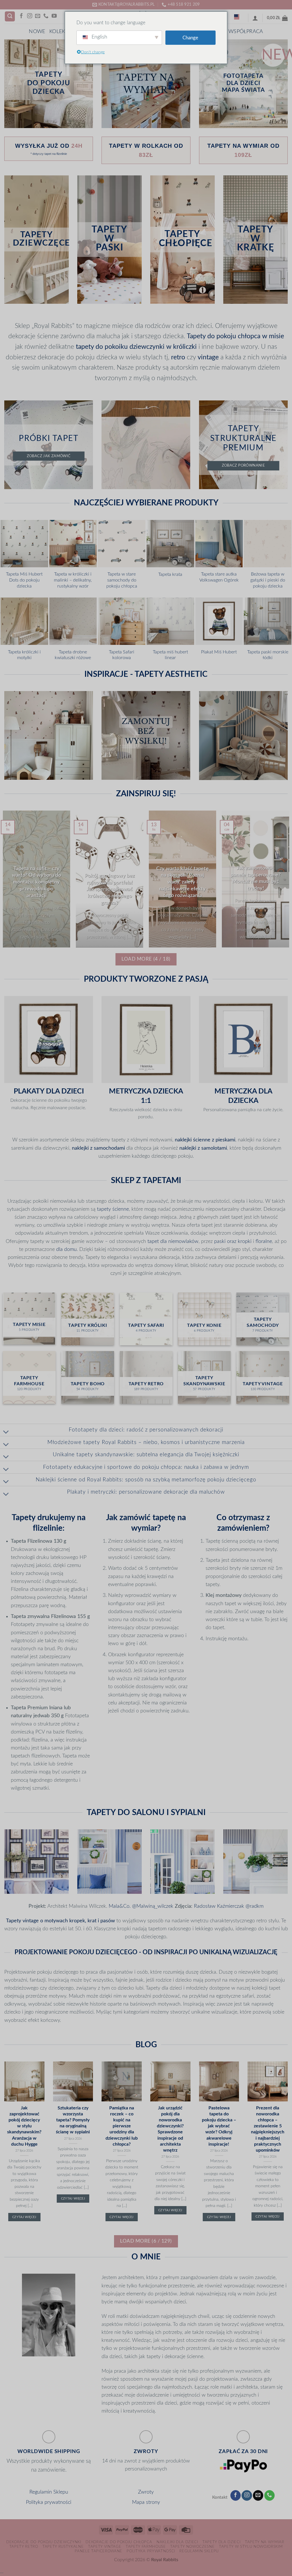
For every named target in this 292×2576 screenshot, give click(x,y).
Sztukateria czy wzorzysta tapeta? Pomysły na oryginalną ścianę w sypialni (73, 2120)
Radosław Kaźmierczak (219, 1906)
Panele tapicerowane (99, 2551)
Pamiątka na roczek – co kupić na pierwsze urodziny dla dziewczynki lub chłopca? (122, 2126)
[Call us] (46, 16)
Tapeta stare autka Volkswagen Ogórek (219, 577)
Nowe (37, 32)
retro (178, 357)
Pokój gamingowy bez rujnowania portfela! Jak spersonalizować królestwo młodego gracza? (110, 889)
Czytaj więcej (24, 2217)
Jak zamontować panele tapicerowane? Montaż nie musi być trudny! (256, 878)
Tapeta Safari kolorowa (122, 655)
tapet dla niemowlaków (173, 1241)
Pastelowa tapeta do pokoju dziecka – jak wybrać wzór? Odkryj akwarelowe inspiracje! (219, 2126)
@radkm (255, 1906)
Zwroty (146, 2492)
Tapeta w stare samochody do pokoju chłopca (122, 580)
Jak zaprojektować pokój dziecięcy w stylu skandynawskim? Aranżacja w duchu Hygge (24, 2126)
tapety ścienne (113, 1209)
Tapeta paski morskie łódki (268, 655)
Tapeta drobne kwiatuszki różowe (73, 655)
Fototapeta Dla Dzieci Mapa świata (244, 83)
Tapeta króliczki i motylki (24, 655)
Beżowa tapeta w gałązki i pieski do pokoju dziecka (268, 580)
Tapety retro (24, 2547)
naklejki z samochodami (98, 1148)
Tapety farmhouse (146, 2547)
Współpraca (246, 32)
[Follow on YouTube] (54, 16)
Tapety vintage (105, 2547)
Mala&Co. (120, 1906)
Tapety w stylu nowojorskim (251, 2547)
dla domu (66, 1249)
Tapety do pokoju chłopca (224, 336)
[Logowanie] (255, 18)
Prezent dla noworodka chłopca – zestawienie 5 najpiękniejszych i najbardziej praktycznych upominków (268, 2129)
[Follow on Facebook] (21, 16)
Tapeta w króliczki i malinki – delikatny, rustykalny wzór (73, 580)
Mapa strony (146, 2502)
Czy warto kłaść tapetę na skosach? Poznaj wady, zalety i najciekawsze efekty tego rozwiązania (182, 882)
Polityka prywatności (49, 2502)
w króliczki (182, 347)
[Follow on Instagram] (30, 16)
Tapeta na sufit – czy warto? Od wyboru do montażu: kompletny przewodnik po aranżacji (36, 882)
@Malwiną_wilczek (153, 1906)
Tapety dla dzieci (221, 2542)
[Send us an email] (38, 16)
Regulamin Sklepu (49, 2492)
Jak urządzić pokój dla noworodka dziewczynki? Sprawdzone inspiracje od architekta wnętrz (170, 2129)
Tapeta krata (170, 574)
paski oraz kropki (233, 1241)
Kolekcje (61, 32)
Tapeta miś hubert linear (170, 655)
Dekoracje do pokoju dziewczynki (44, 2542)
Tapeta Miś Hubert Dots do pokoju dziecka (24, 580)
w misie (273, 336)
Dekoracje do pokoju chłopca (119, 2542)
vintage (208, 357)
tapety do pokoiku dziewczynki (120, 347)
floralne (264, 1241)
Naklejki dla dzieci (177, 2542)
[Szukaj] (10, 17)
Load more (146, 959)
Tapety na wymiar (265, 2542)
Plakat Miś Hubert (219, 652)
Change (190, 38)
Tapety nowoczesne (192, 2547)
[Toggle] (6, 1432)
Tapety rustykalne (63, 2547)
